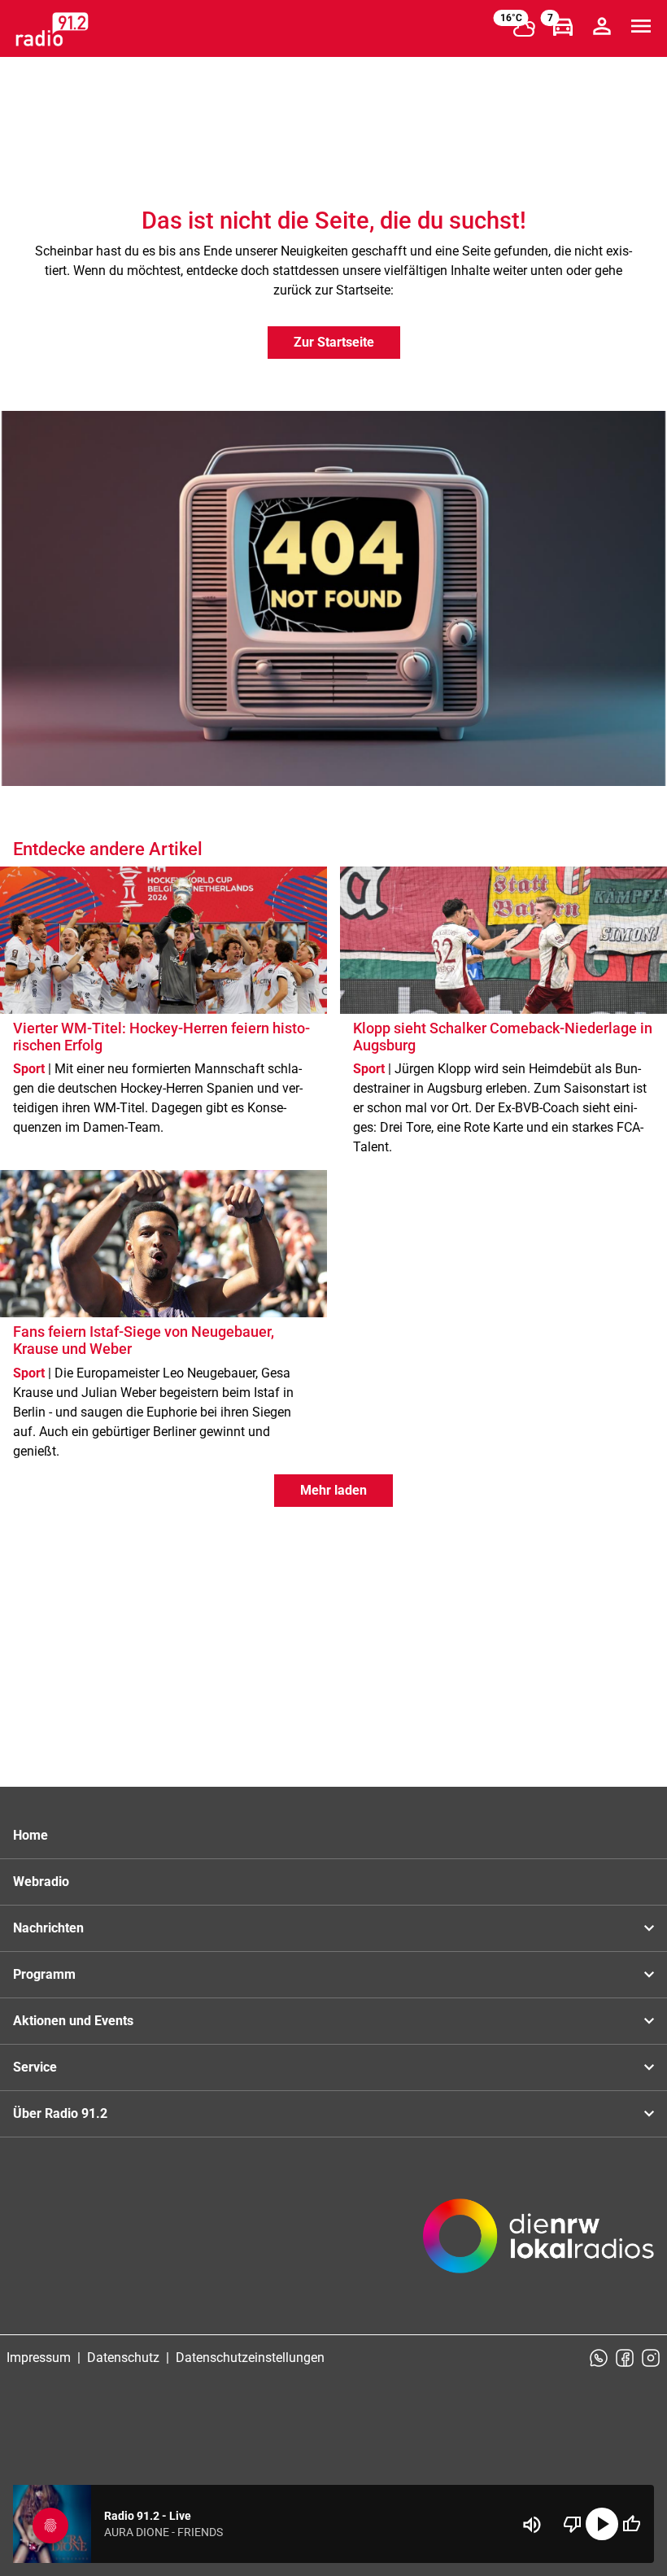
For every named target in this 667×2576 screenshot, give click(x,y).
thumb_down (573, 2524)
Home (31, 1835)
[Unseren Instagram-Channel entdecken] (651, 2358)
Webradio (41, 1882)
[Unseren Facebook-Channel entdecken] (625, 2358)
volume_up (532, 2525)
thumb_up (631, 2524)
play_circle (602, 2524)
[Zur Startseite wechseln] (52, 29)
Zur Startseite (334, 342)
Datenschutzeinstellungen (250, 2358)
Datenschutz (123, 2358)
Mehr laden (333, 1490)
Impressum (39, 2358)
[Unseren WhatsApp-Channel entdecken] (599, 2358)
